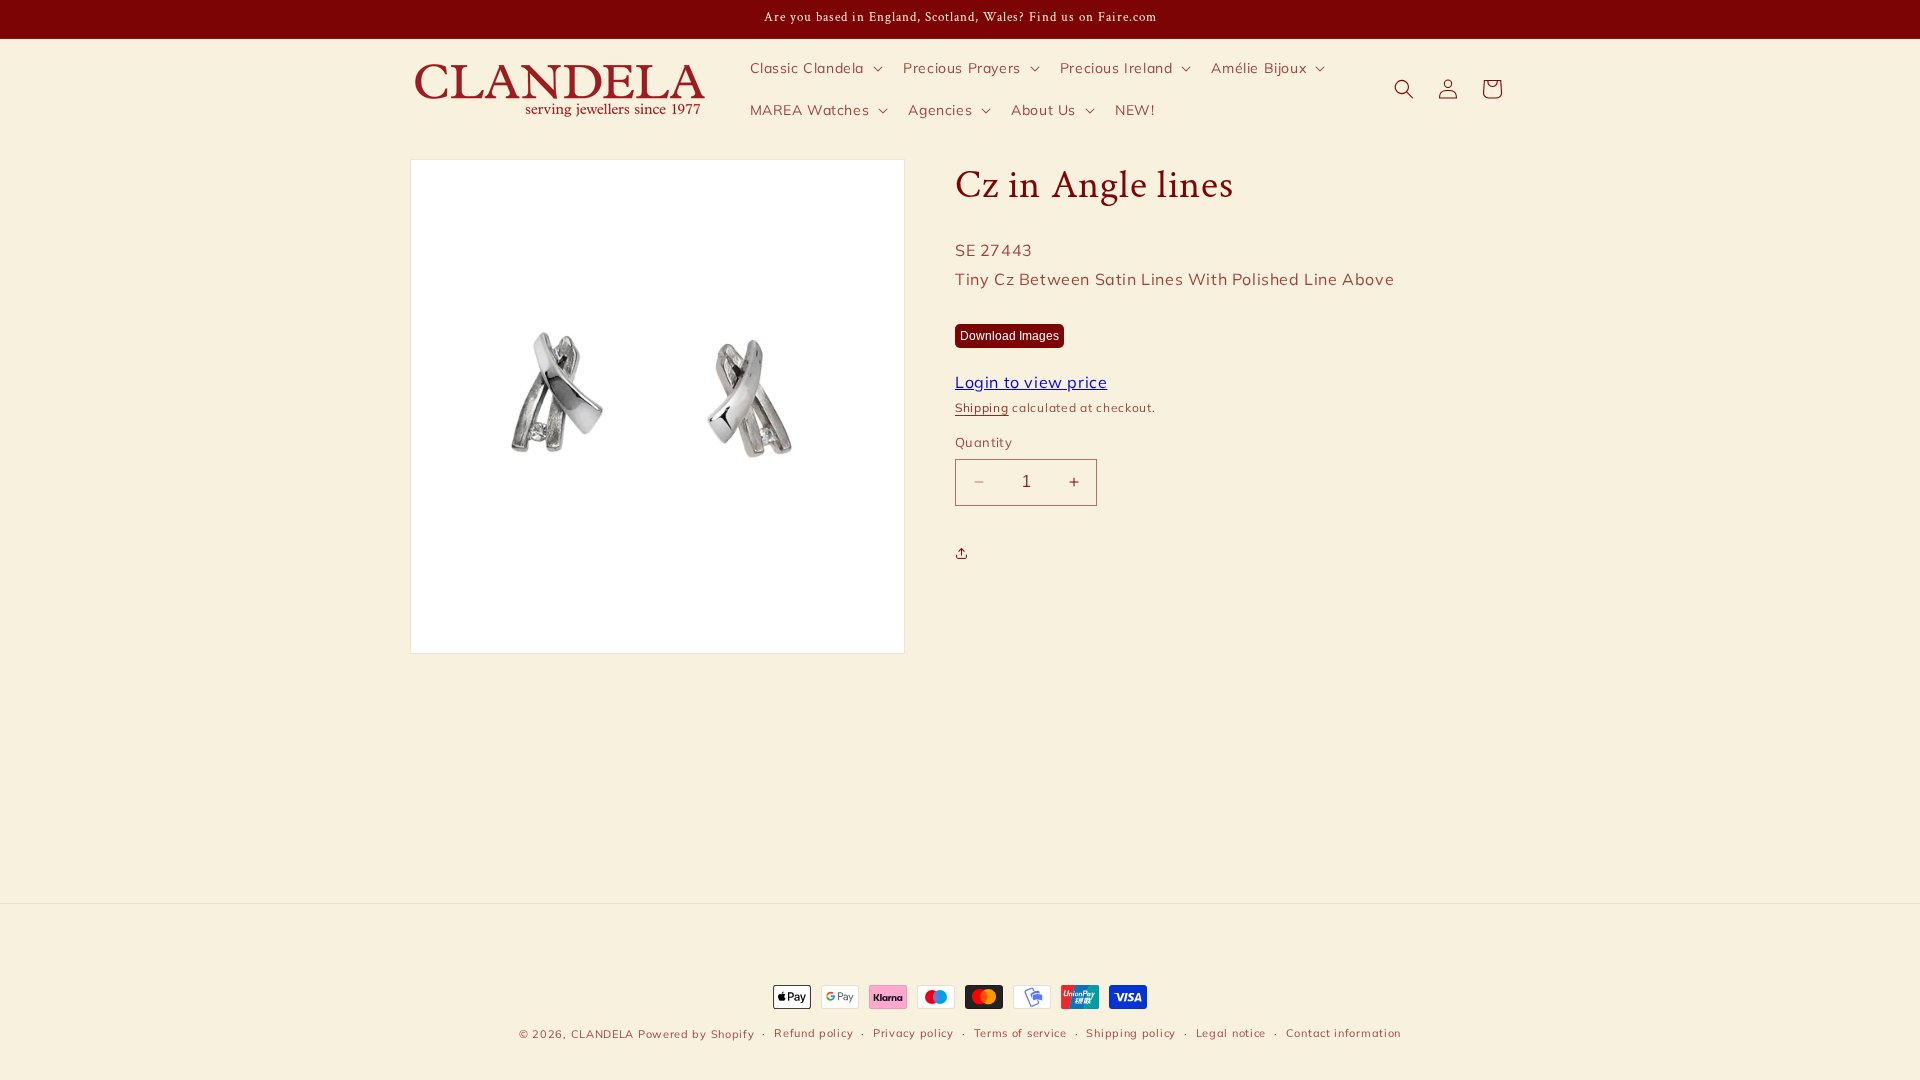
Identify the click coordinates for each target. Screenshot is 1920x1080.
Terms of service (1020, 1033)
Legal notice (1231, 1033)
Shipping (982, 407)
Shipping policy (1131, 1033)
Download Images (1009, 336)
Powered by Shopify (696, 1034)
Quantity (983, 442)
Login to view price (1031, 382)
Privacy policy (913, 1033)
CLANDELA (603, 1034)
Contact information (1343, 1033)
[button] (815, 68)
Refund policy (813, 1033)
